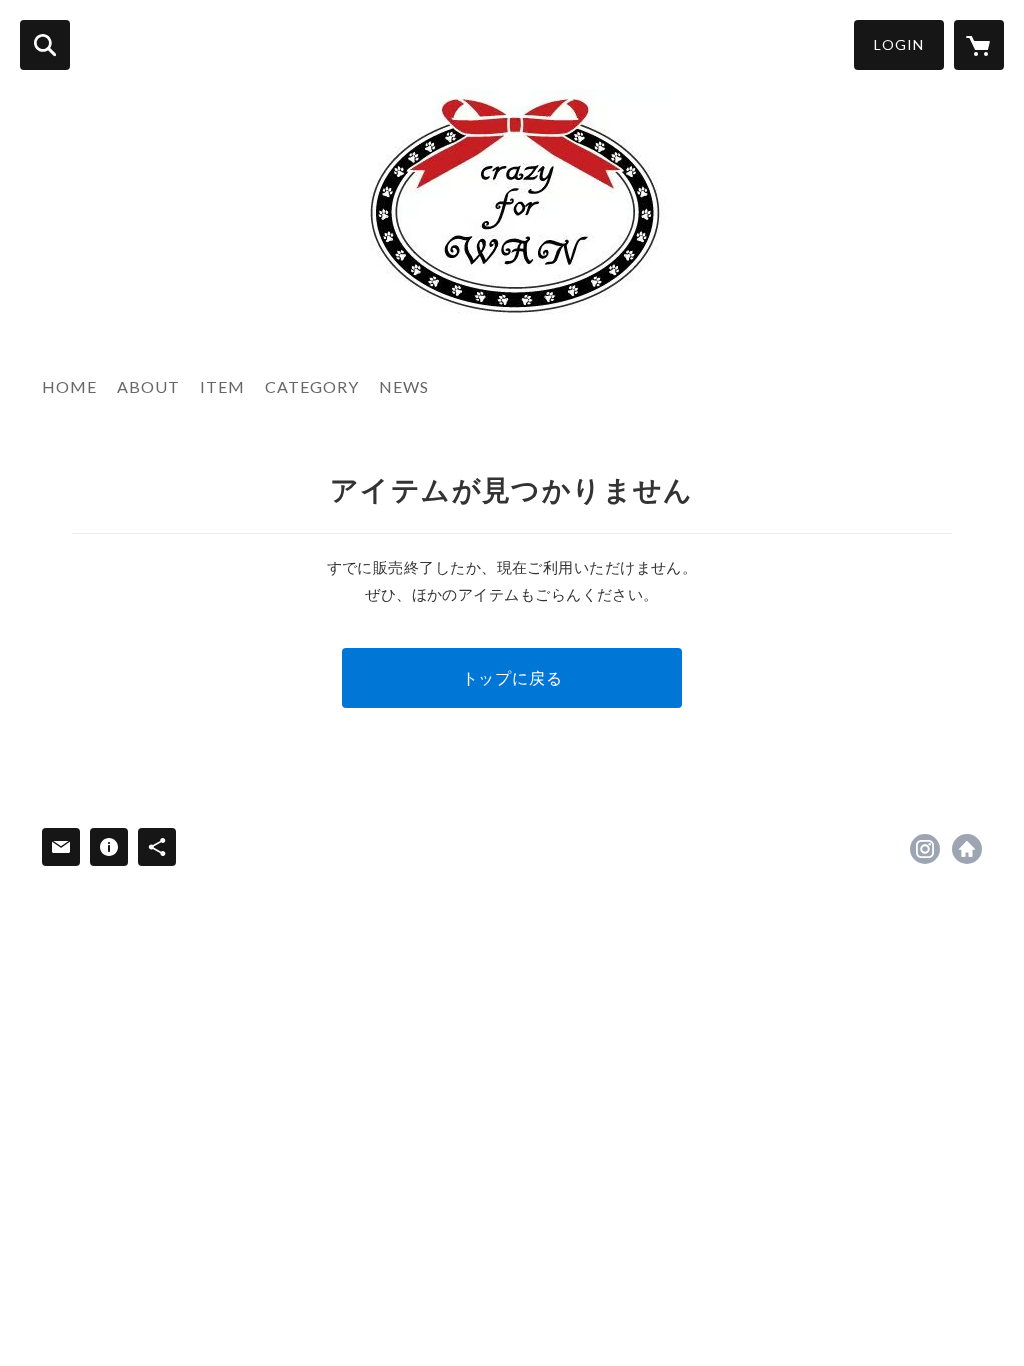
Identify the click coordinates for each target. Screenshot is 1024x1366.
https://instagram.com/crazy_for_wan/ (925, 849)
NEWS (404, 386)
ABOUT (148, 386)
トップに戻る (512, 677)
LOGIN (899, 44)
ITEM (222, 386)
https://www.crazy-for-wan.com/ (967, 849)
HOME (69, 386)
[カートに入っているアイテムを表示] (979, 45)
